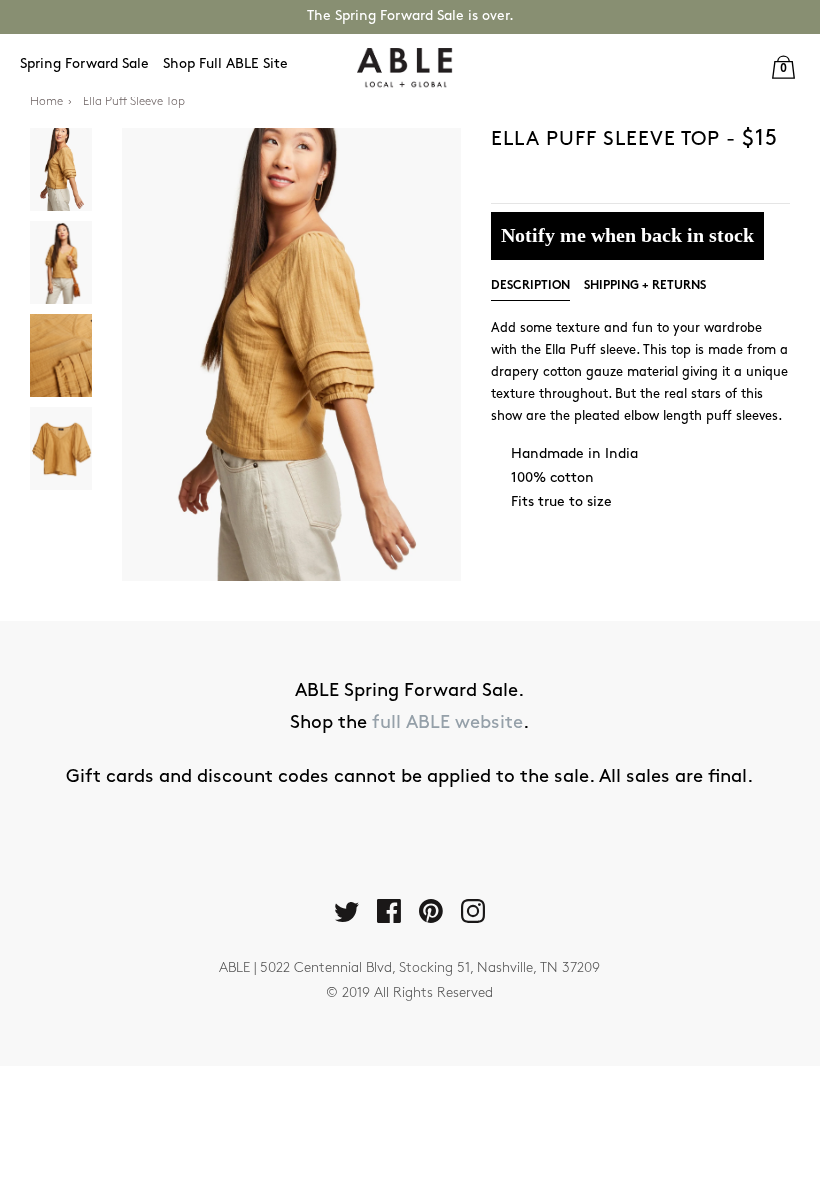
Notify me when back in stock (627, 235)
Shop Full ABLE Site (225, 64)
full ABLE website (447, 723)
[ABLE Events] (404, 67)
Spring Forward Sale (84, 64)
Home (46, 102)
